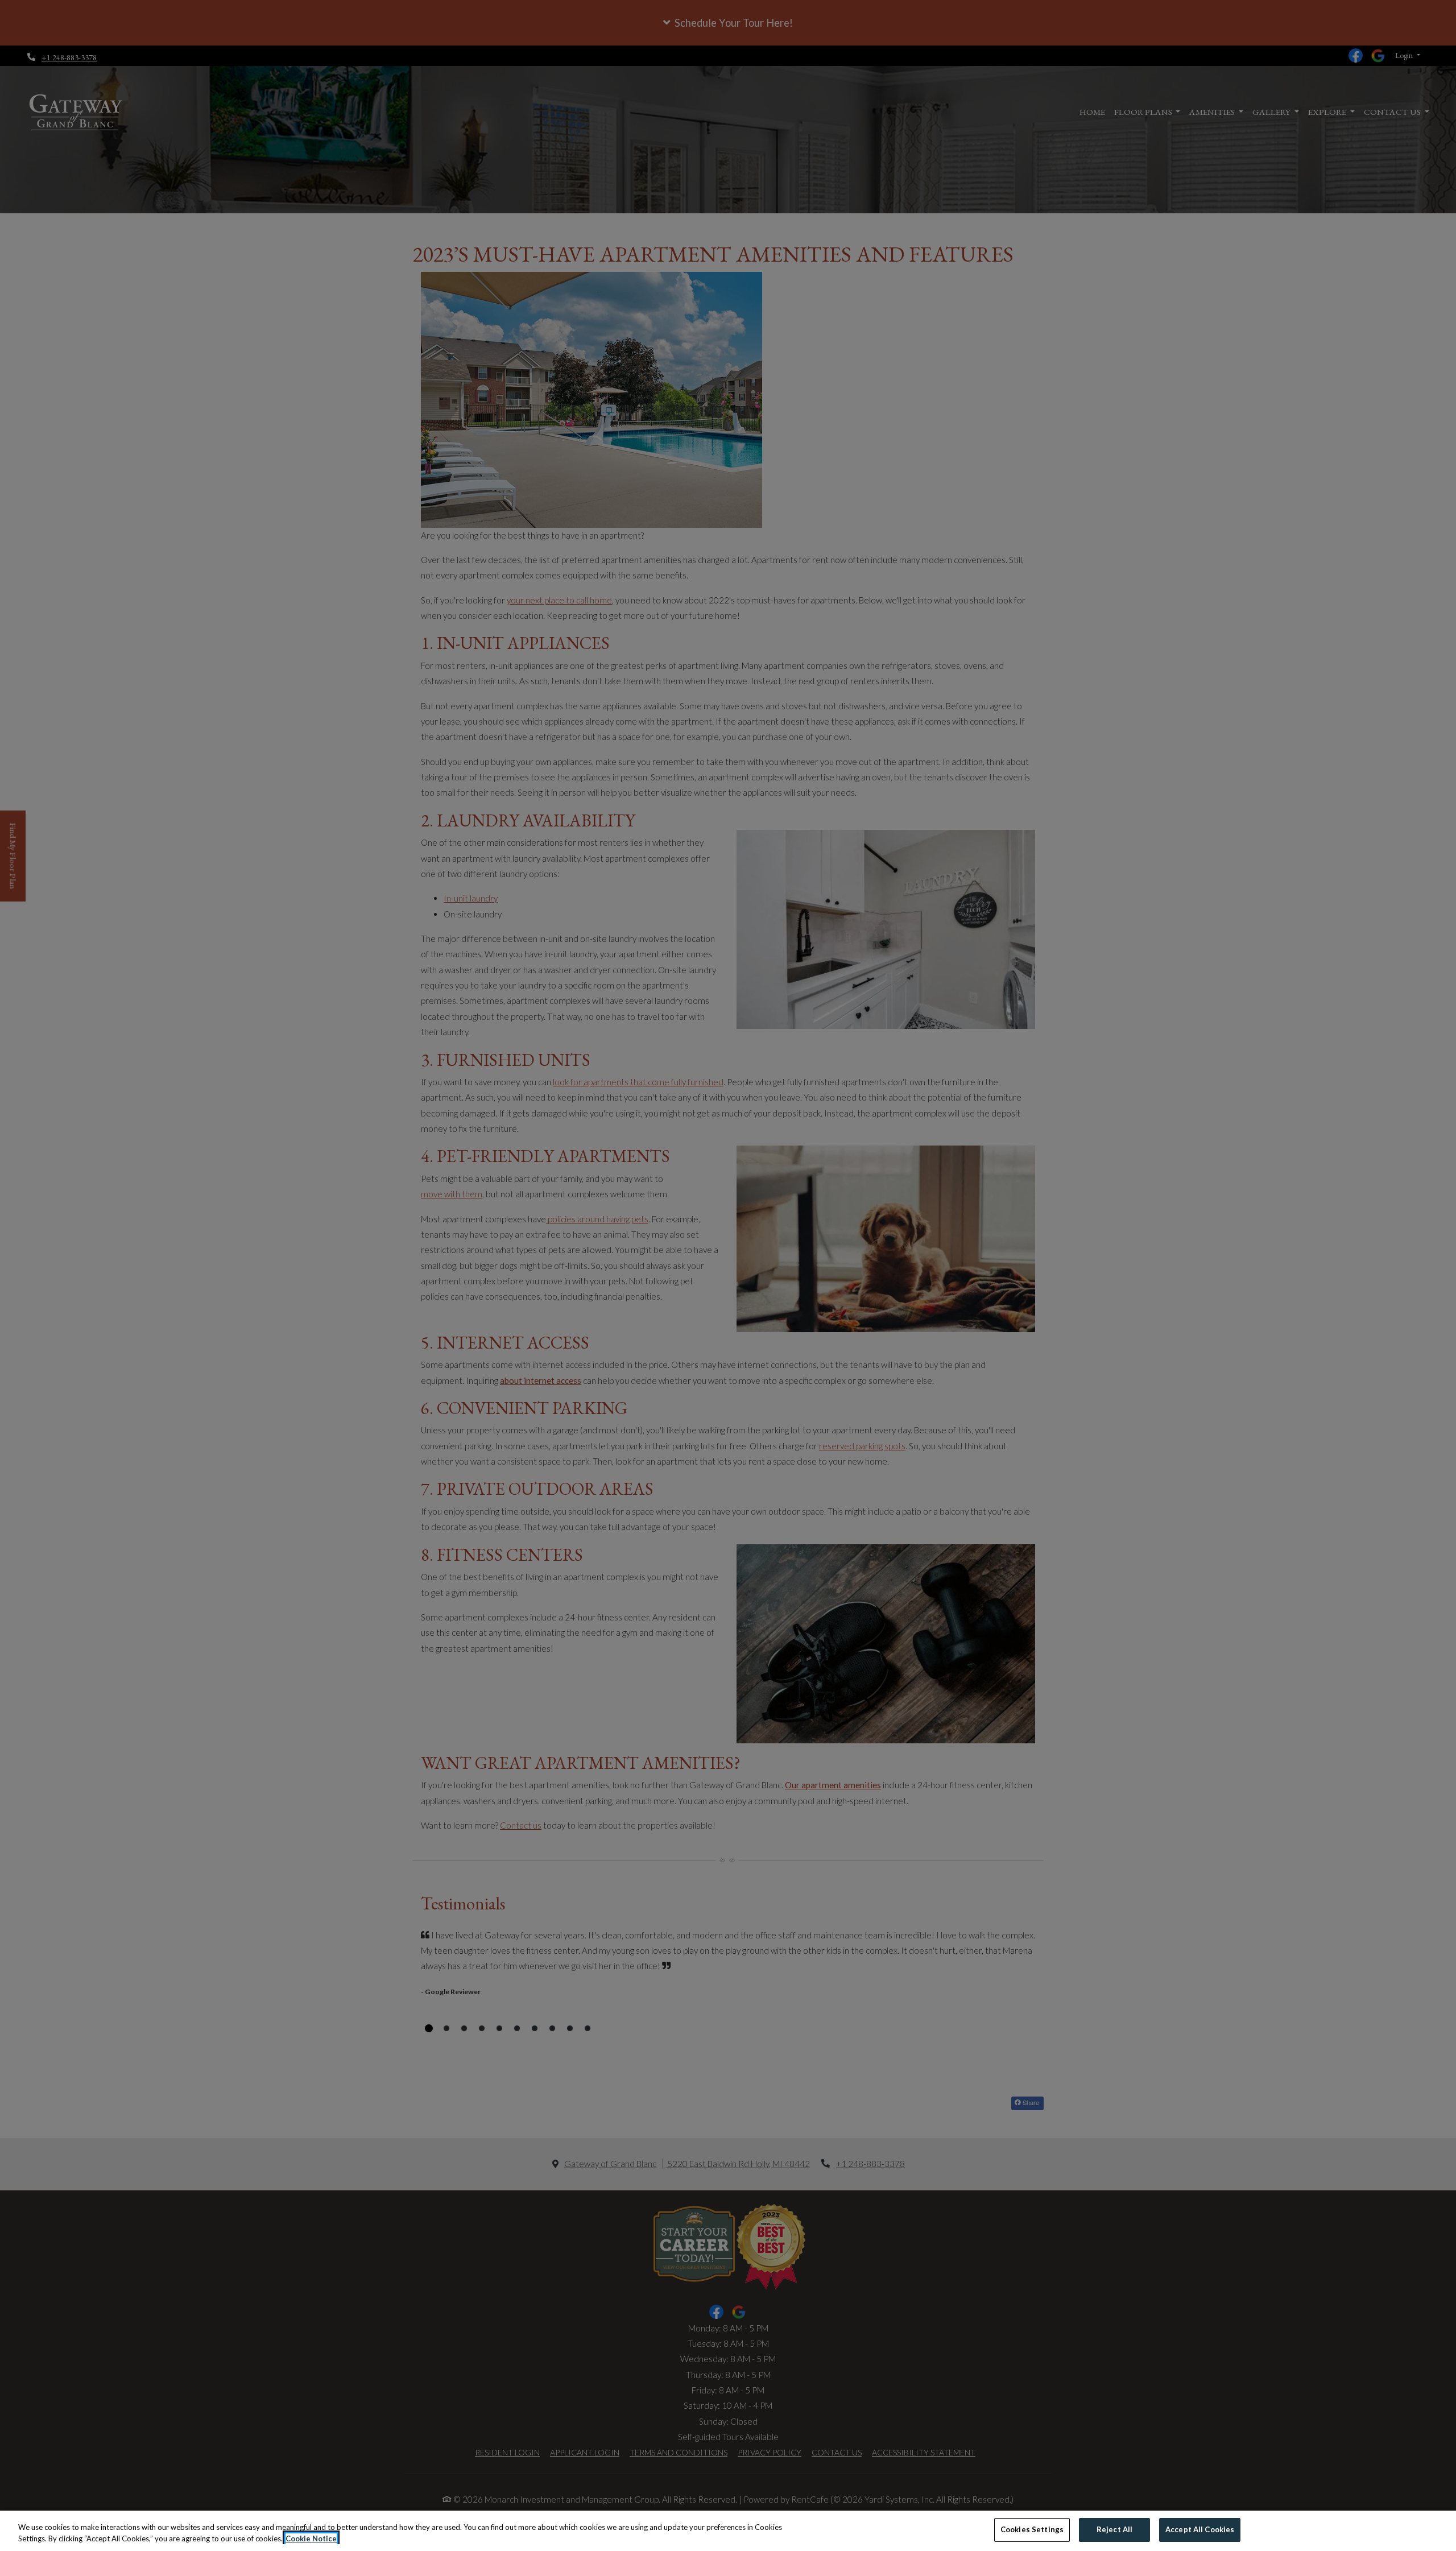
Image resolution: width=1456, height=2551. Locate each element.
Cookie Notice (311, 2538)
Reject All (1114, 2529)
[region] (728, 2531)
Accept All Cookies (1200, 2529)
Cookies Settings (1032, 2529)
